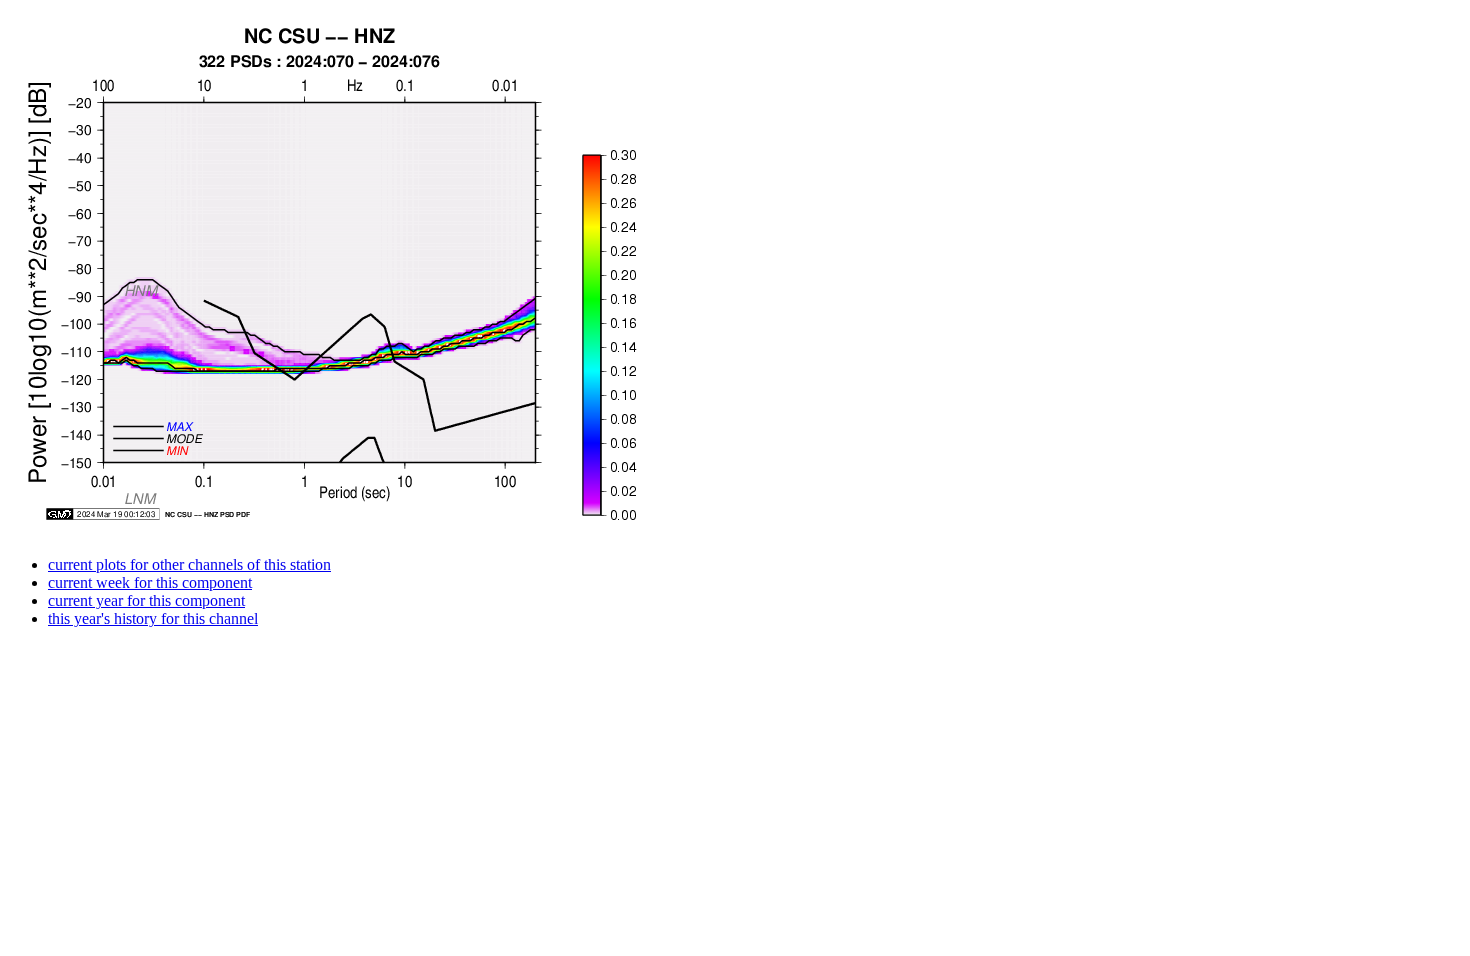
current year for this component (146, 600)
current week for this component (150, 582)
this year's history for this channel (153, 618)
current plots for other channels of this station (189, 564)
